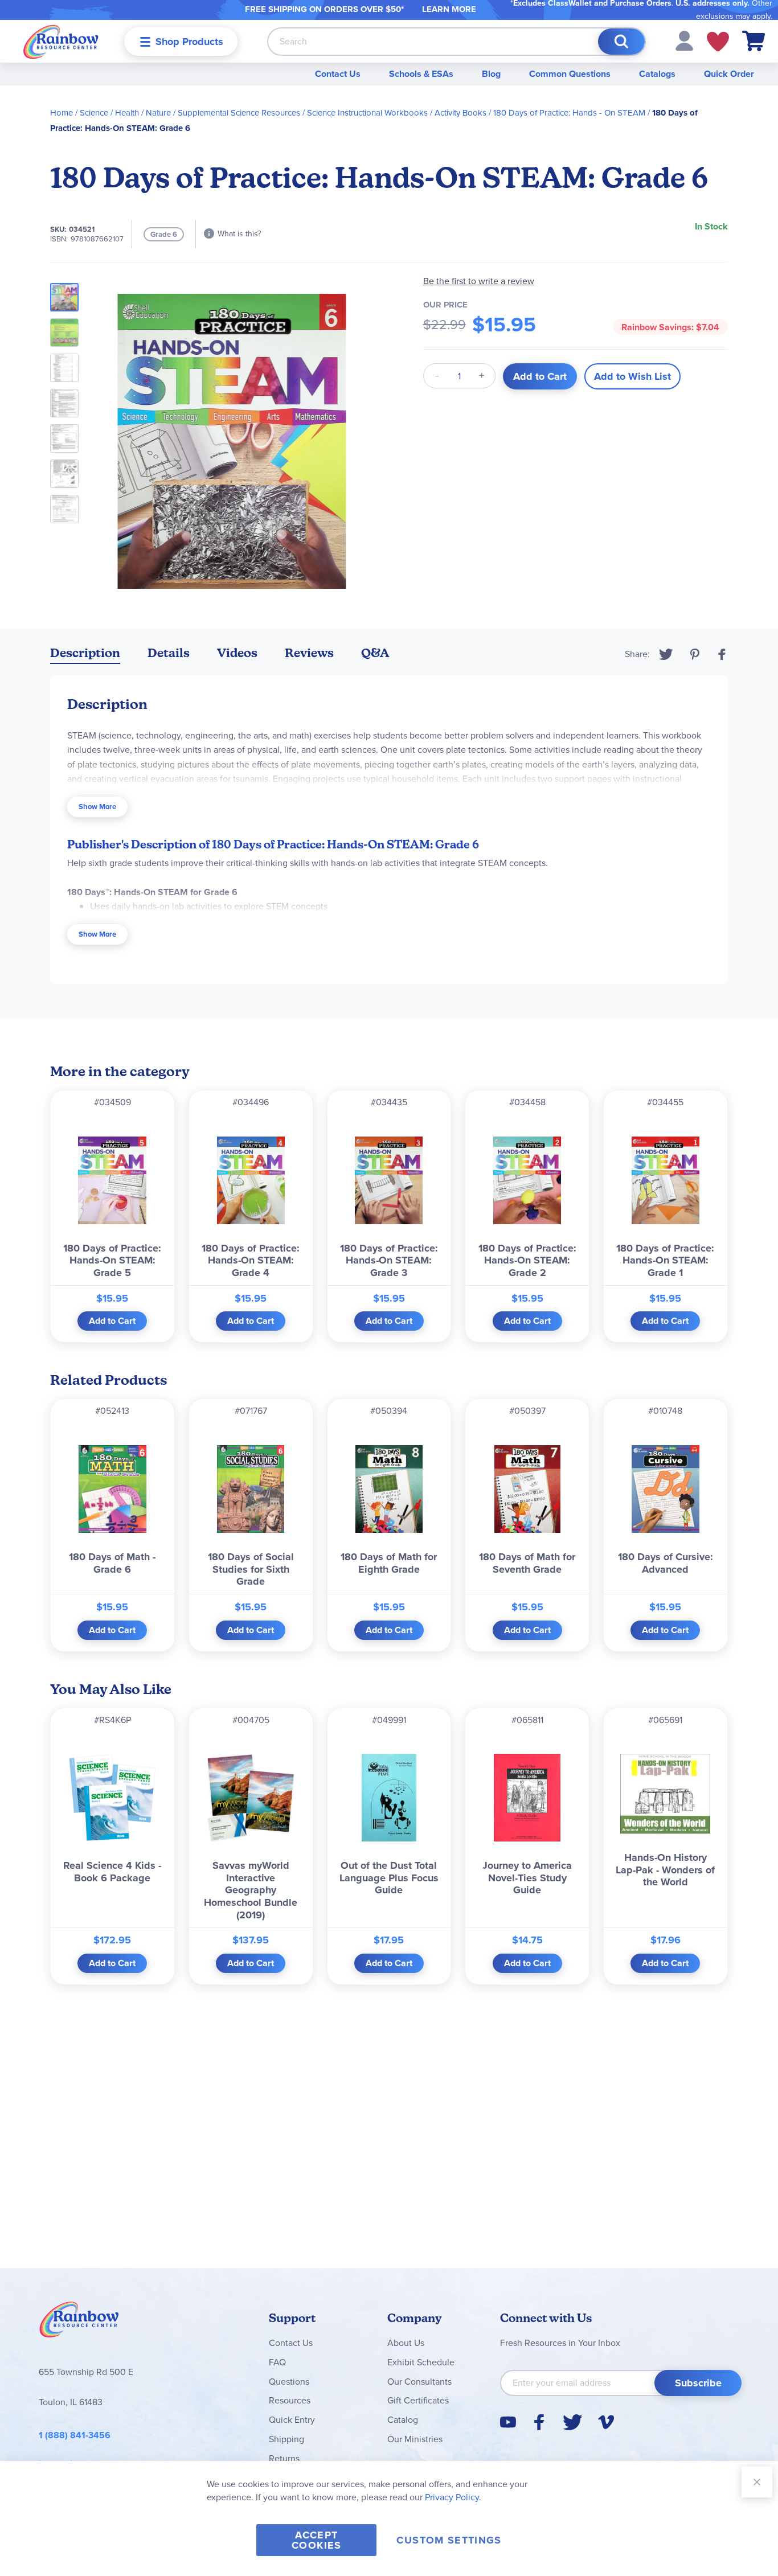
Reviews (309, 653)
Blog (491, 74)
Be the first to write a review (479, 281)
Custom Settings (449, 2540)
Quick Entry (292, 2420)
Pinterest (695, 654)
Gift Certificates (418, 2400)
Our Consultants (419, 2382)
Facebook (722, 654)
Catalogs (657, 74)
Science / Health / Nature (125, 113)
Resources (290, 2400)
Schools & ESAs (421, 74)
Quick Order (729, 74)
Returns (284, 2458)
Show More (97, 807)
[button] (684, 40)
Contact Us (338, 74)
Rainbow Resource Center (79, 2323)
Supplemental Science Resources (239, 113)
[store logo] (61, 41)
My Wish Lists (718, 42)
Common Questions (570, 74)
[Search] (621, 42)
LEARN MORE (449, 9)
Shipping (286, 2439)
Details (169, 653)
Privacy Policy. (453, 2497)
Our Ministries (415, 2439)
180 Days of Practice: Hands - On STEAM (569, 113)
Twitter (666, 654)
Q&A (375, 653)
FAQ (277, 2362)
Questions (289, 2382)
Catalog (403, 2420)
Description (85, 653)
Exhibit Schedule (421, 2362)
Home (62, 113)
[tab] (85, 655)
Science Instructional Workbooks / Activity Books (397, 113)
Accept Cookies (316, 2540)
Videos (237, 653)
